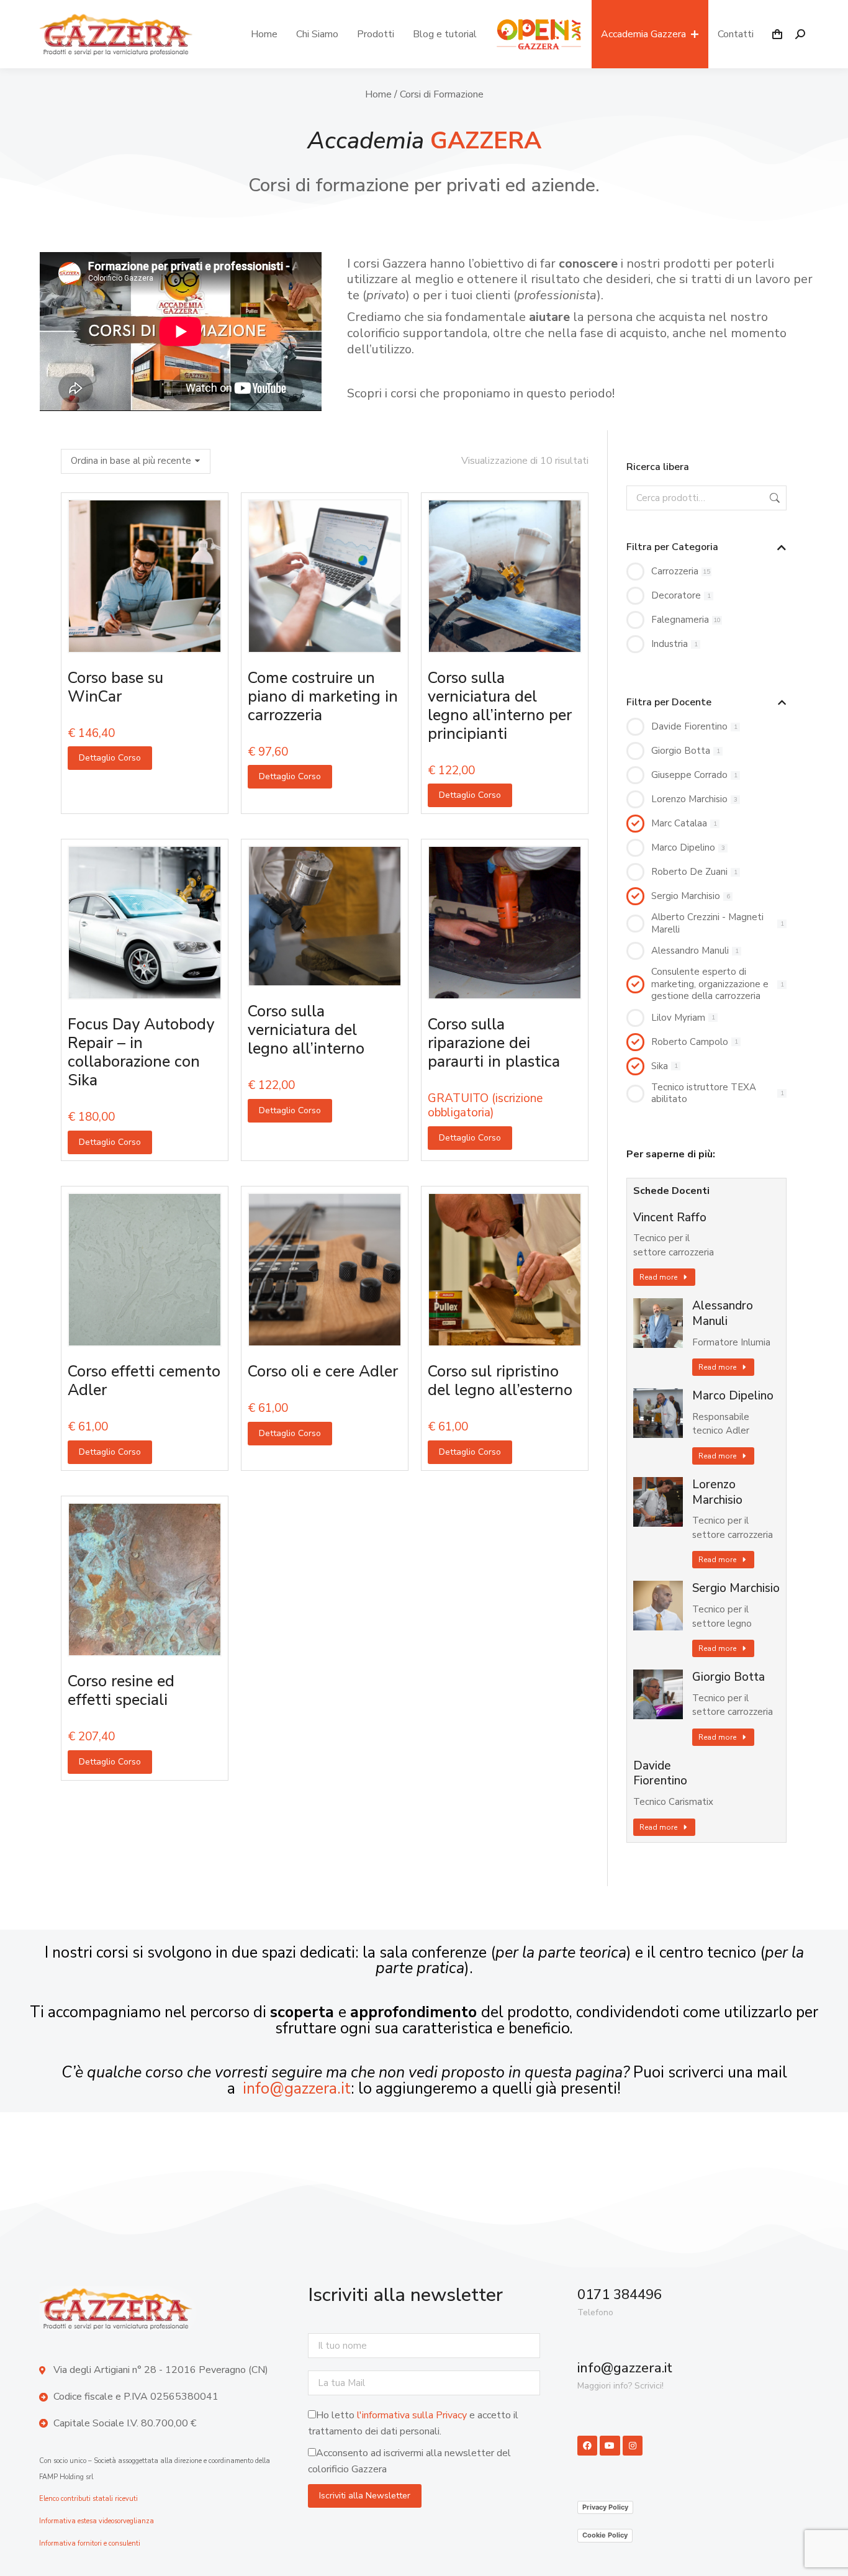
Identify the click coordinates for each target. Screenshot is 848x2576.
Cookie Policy (605, 2535)
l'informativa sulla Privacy (412, 2415)
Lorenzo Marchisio (717, 1492)
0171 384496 (620, 2295)
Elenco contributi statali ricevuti (88, 2499)
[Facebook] (587, 2446)
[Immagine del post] (658, 1323)
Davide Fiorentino (660, 1774)
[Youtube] (610, 2446)
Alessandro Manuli (723, 1313)
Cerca (774, 498)
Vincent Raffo (670, 1218)
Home (378, 94)
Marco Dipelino (733, 1396)
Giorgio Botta (728, 1677)
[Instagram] (633, 2446)
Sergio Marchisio (736, 1589)
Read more (658, 1277)
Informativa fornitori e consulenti (90, 2543)
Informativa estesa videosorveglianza (97, 2521)
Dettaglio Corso (110, 758)
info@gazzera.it (297, 2089)
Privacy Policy (605, 2507)
